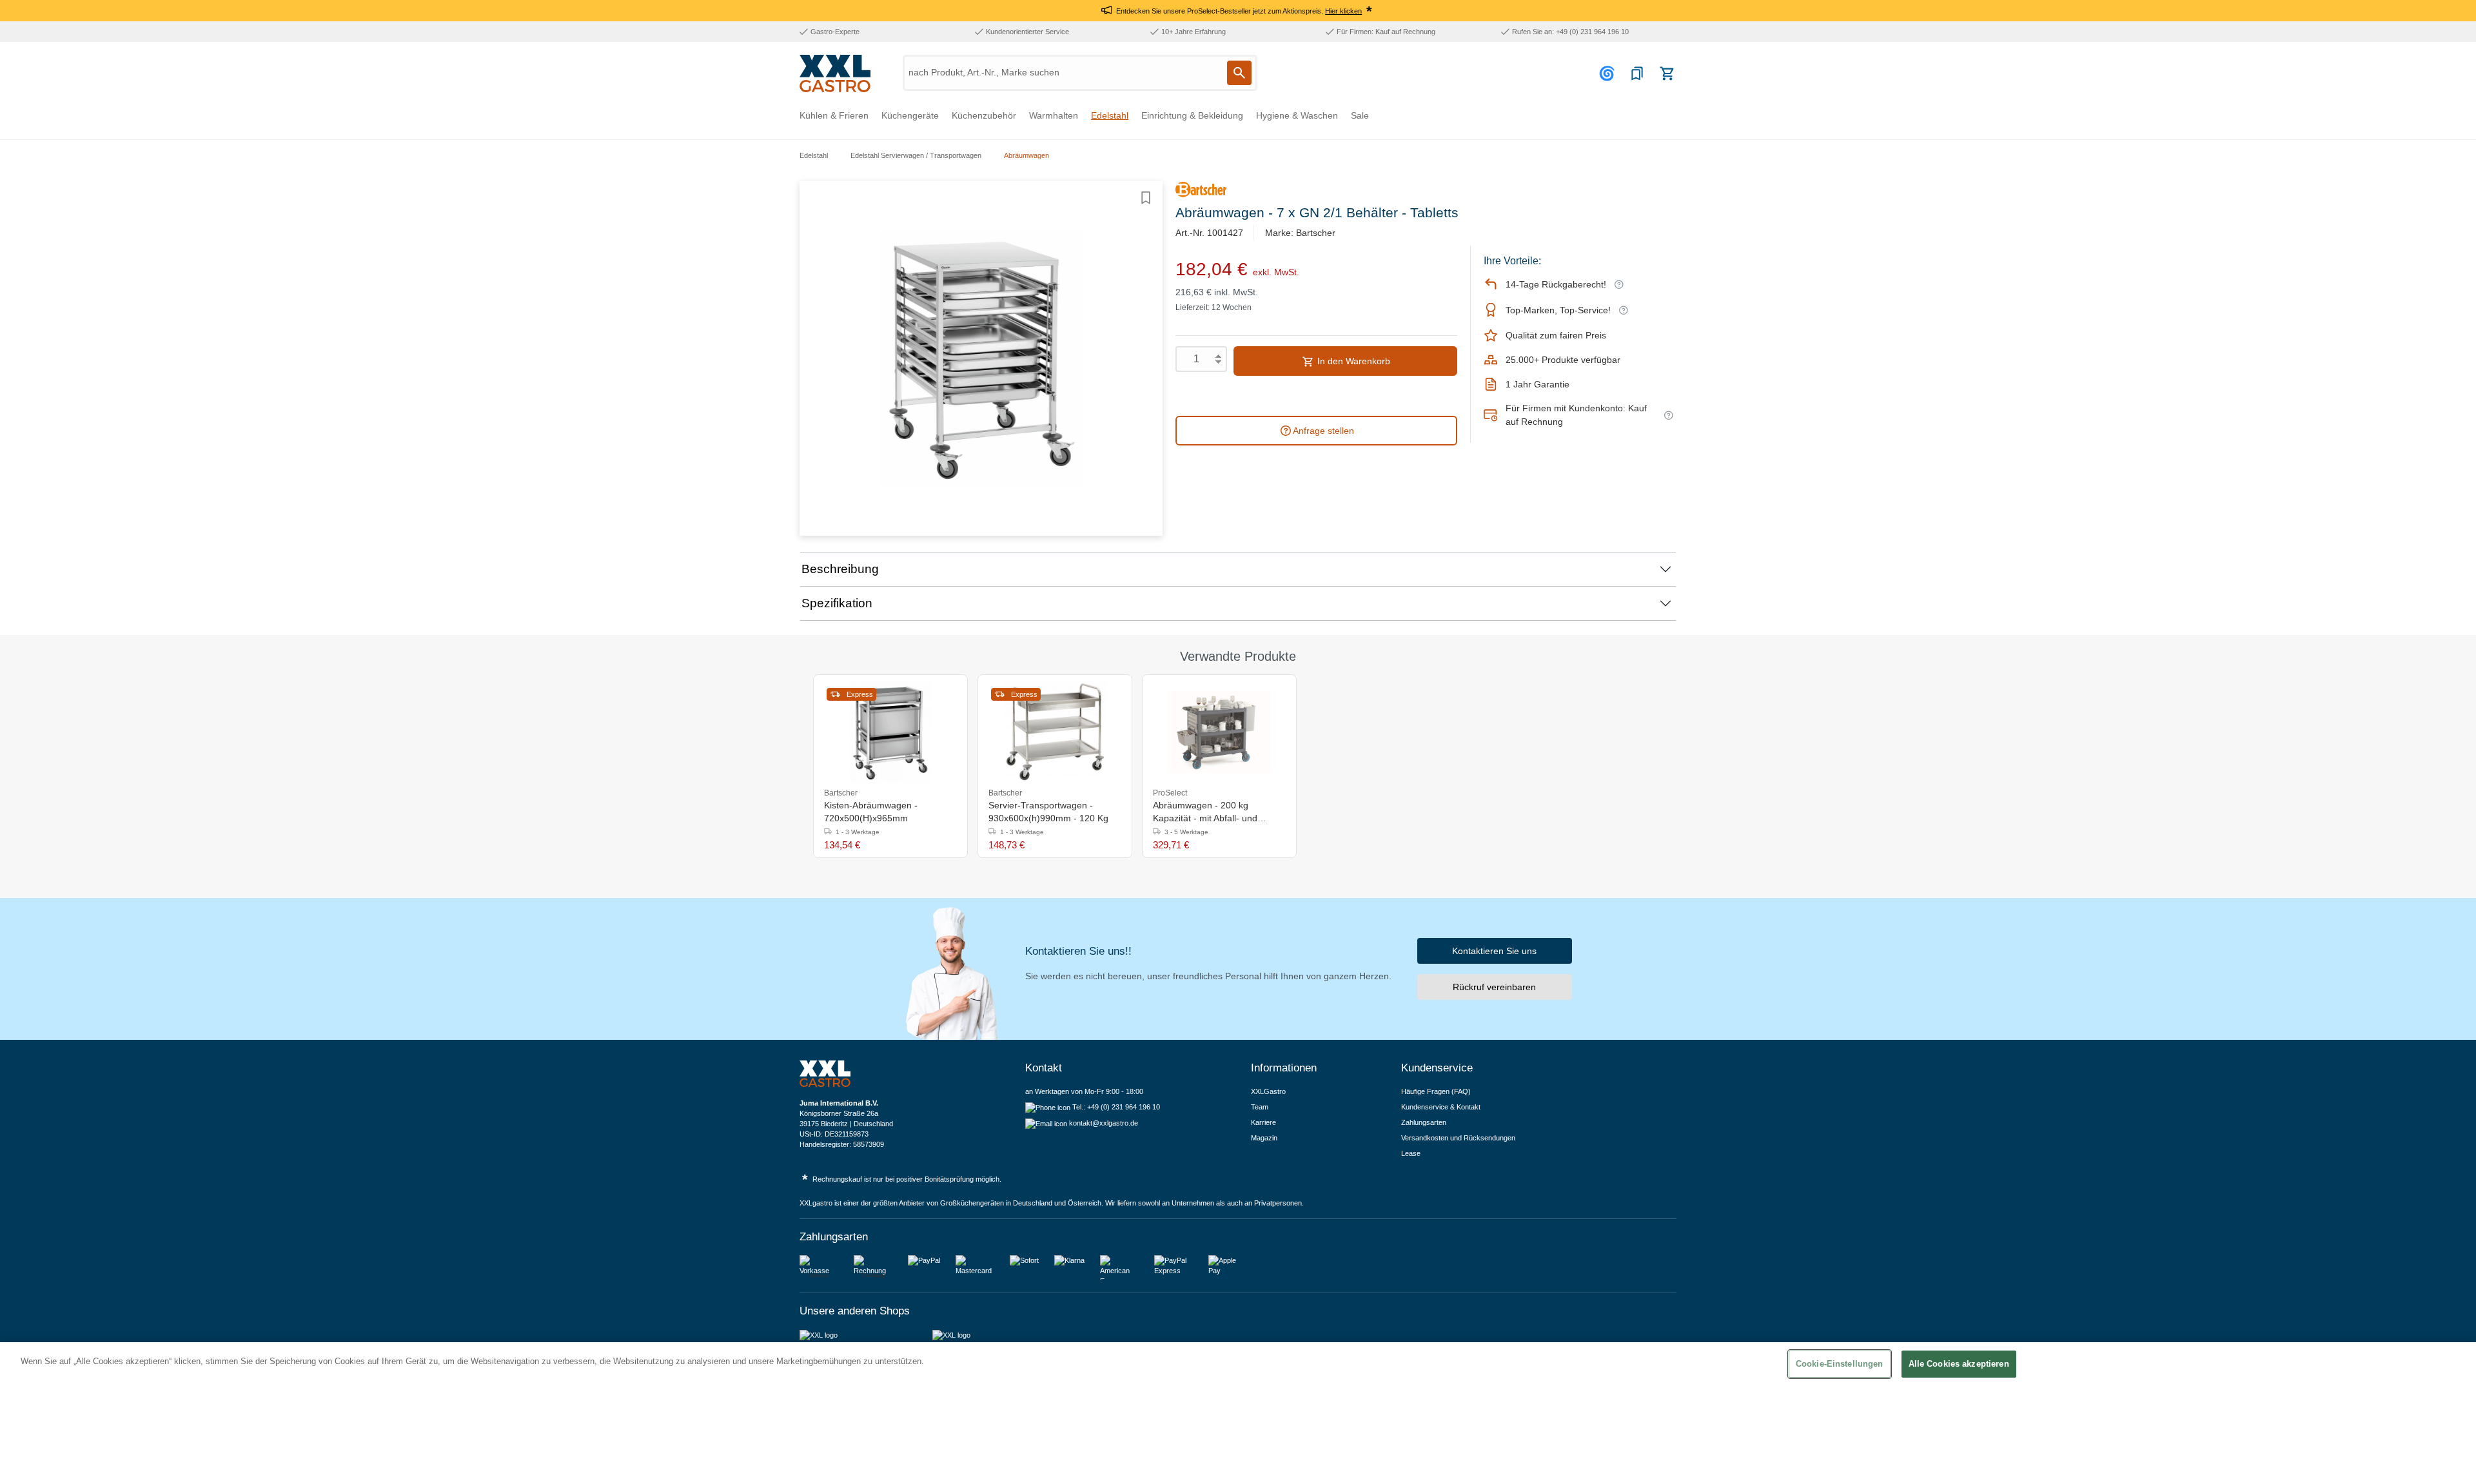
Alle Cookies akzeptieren (1959, 1364)
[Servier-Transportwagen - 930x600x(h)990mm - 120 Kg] (1055, 732)
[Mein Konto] (1609, 73)
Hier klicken (1343, 11)
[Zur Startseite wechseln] (835, 73)
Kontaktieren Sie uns (1494, 951)
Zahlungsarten (1424, 1122)
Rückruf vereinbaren (1494, 987)
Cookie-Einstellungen (1840, 1364)
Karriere (1263, 1122)
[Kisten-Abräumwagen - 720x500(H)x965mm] (890, 732)
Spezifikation (837, 603)
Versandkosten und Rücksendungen (1458, 1138)
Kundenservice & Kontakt (1441, 1107)
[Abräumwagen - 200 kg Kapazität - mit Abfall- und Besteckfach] (1219, 732)
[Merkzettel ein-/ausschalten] (1146, 198)
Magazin (1264, 1138)
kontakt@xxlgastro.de (1104, 1123)
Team (1260, 1107)
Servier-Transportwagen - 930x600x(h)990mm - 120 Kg (1048, 812)
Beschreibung (840, 569)
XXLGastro (1268, 1091)
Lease (1411, 1153)
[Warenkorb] (1667, 73)
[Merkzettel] (1637, 73)
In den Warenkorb (1352, 361)
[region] (1238, 1413)
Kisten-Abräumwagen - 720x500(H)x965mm (871, 812)
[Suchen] (1239, 73)
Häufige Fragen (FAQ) (1436, 1091)
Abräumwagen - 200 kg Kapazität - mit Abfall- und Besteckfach (1205, 812)
